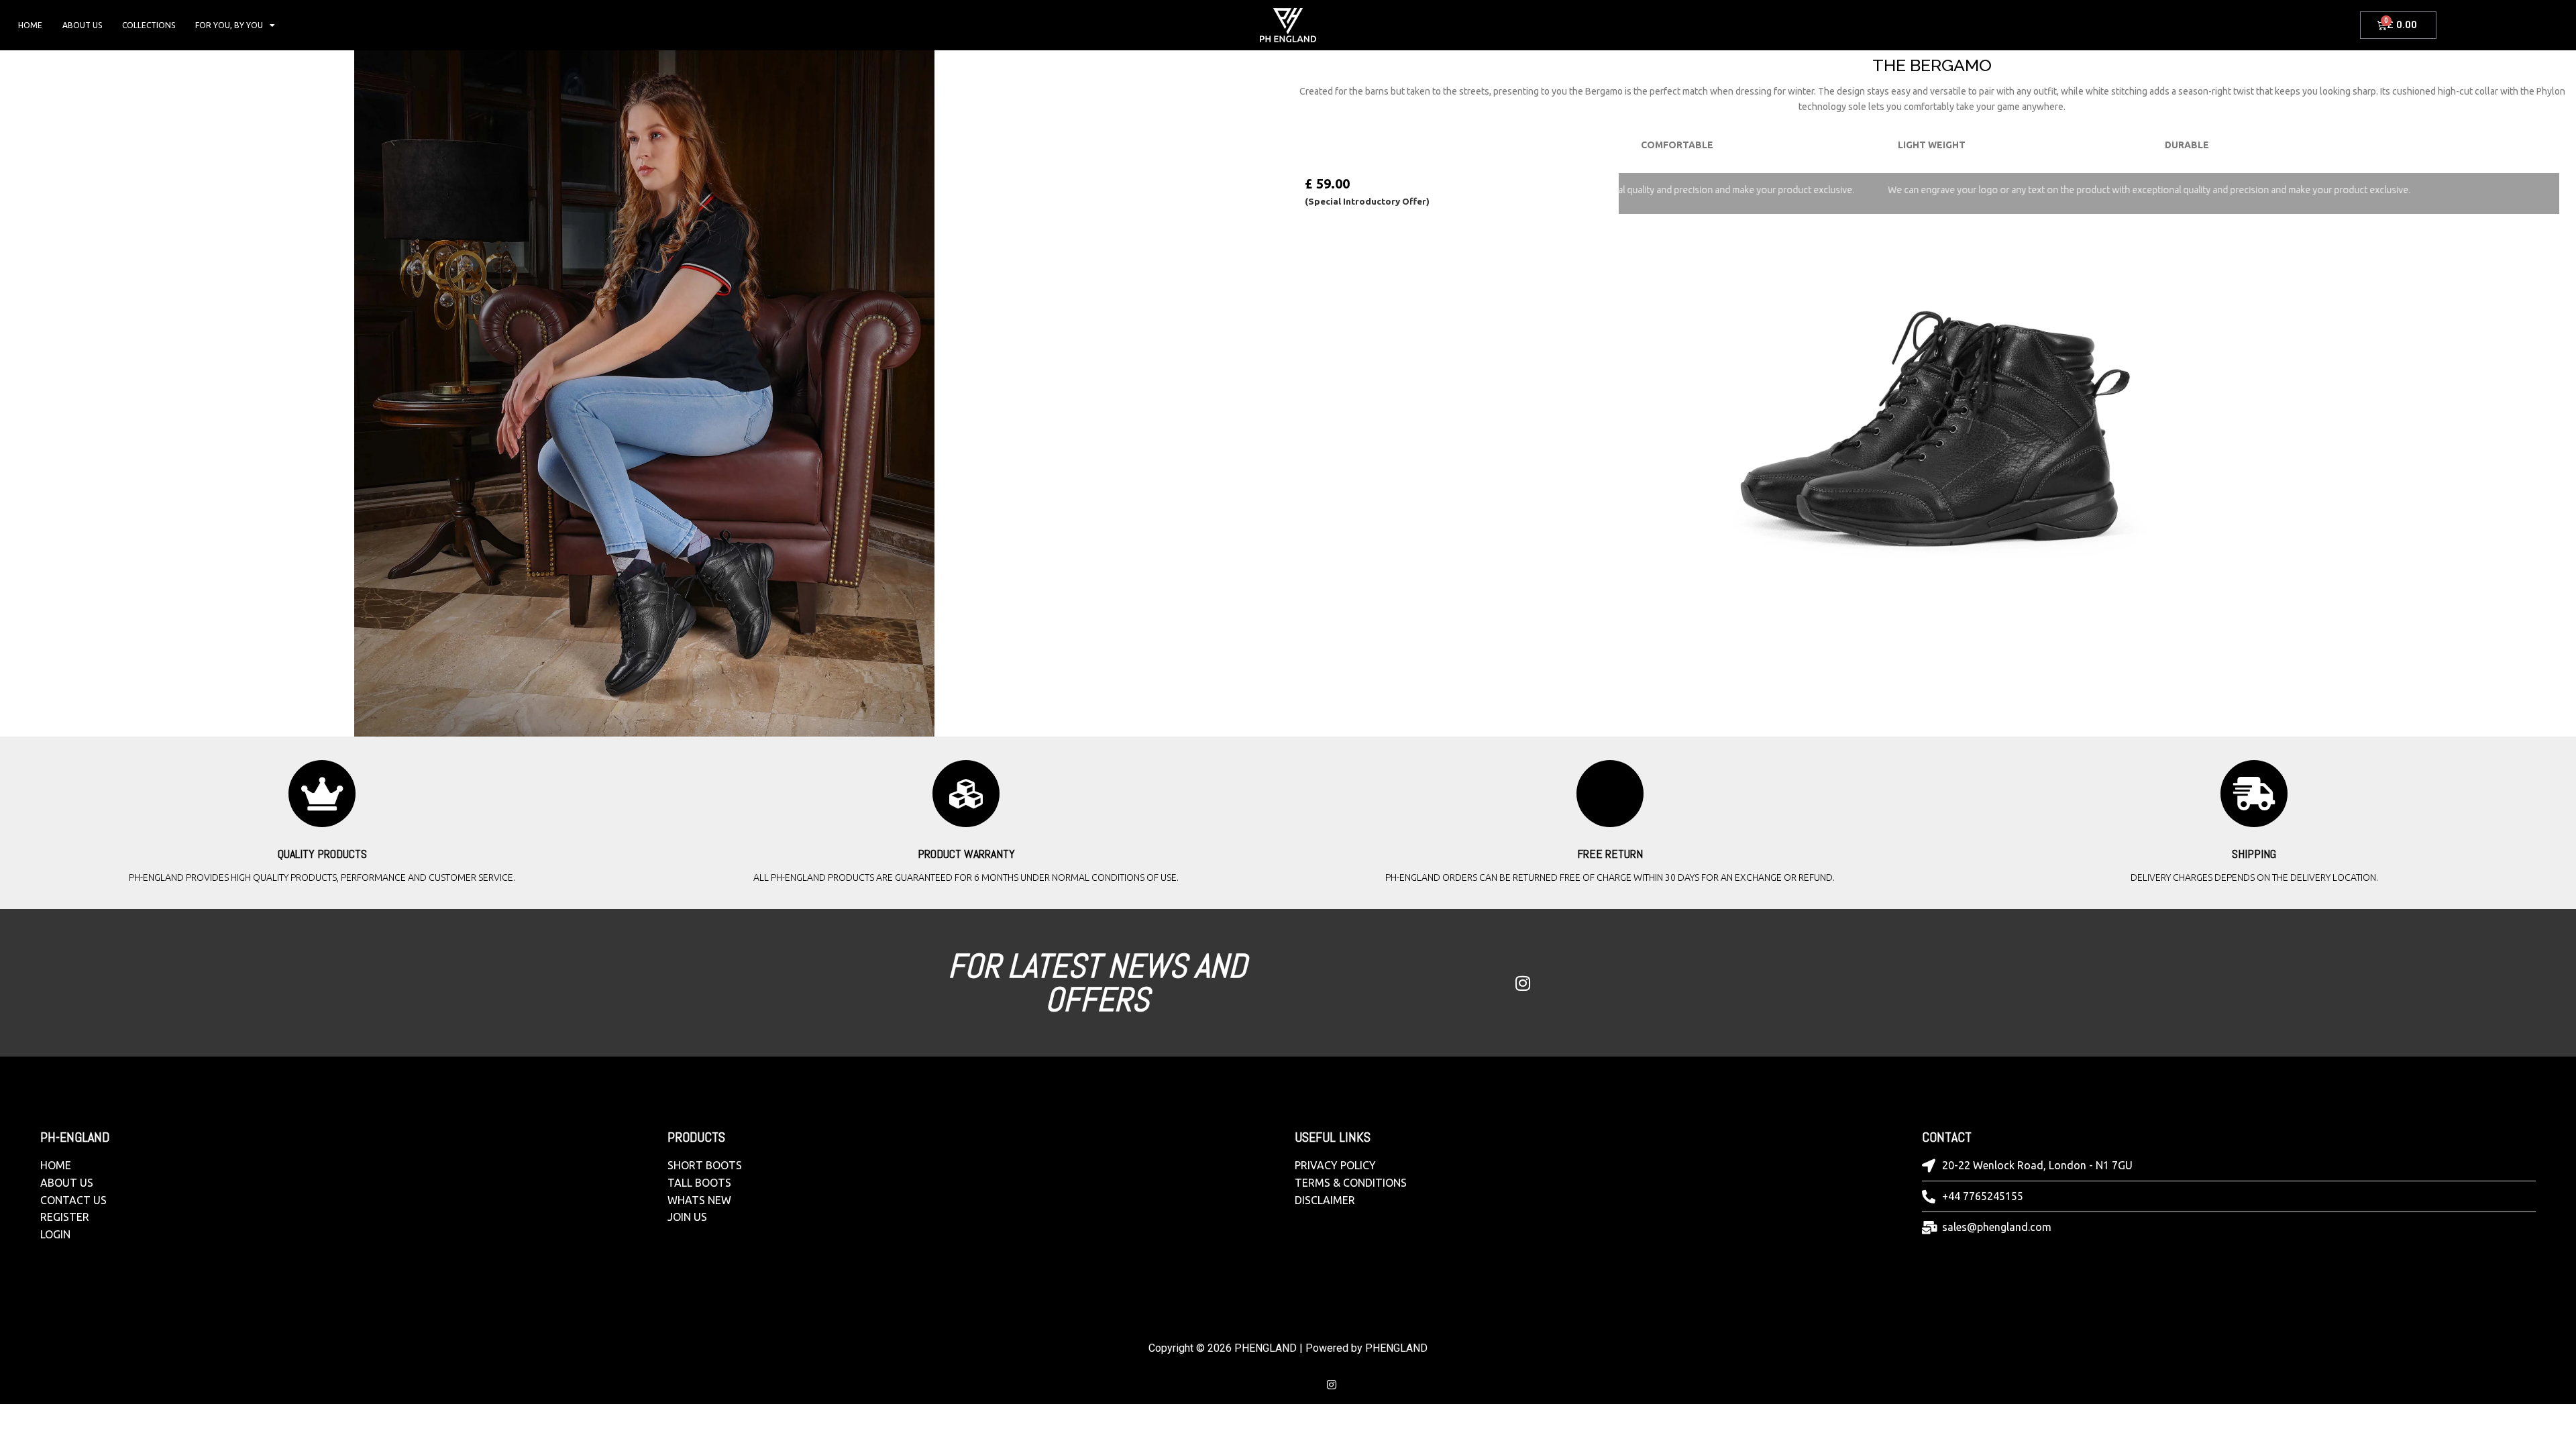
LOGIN (55, 1234)
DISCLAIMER (1325, 1200)
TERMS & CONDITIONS (1351, 1183)
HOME (30, 25)
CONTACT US (73, 1200)
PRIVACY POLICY (1335, 1165)
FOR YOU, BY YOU (229, 25)
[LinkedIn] (1494, 983)
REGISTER (65, 1217)
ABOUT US (82, 25)
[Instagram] (1523, 983)
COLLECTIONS (149, 25)
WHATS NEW (699, 1200)
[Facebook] (1436, 983)
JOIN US (687, 1217)
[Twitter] (1465, 983)
